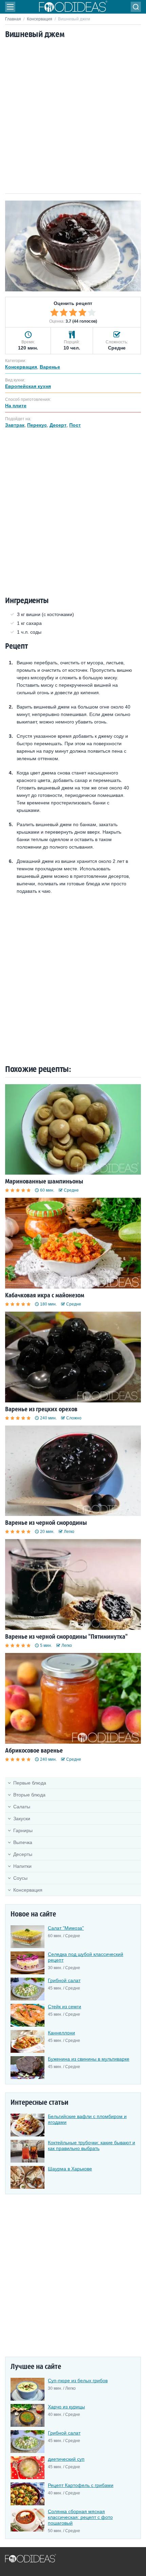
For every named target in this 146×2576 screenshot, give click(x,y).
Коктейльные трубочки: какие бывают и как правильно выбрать (92, 2145)
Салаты (22, 1807)
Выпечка (23, 1842)
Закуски (22, 1819)
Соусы (20, 1878)
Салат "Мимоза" (66, 1928)
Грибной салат (64, 1980)
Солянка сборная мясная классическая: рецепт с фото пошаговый (80, 2517)
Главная (13, 19)
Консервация (40, 19)
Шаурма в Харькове (70, 2169)
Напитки (22, 1866)
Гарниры (23, 1830)
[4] (83, 312)
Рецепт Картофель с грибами (81, 2485)
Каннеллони (61, 2033)
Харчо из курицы (66, 2407)
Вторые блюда (29, 1795)
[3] (73, 312)
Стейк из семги (65, 2007)
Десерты (23, 1854)
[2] (64, 312)
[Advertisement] (73, 117)
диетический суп (66, 2459)
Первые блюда (30, 1783)
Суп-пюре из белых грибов (78, 2381)
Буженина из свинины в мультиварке (89, 2059)
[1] (54, 312)
